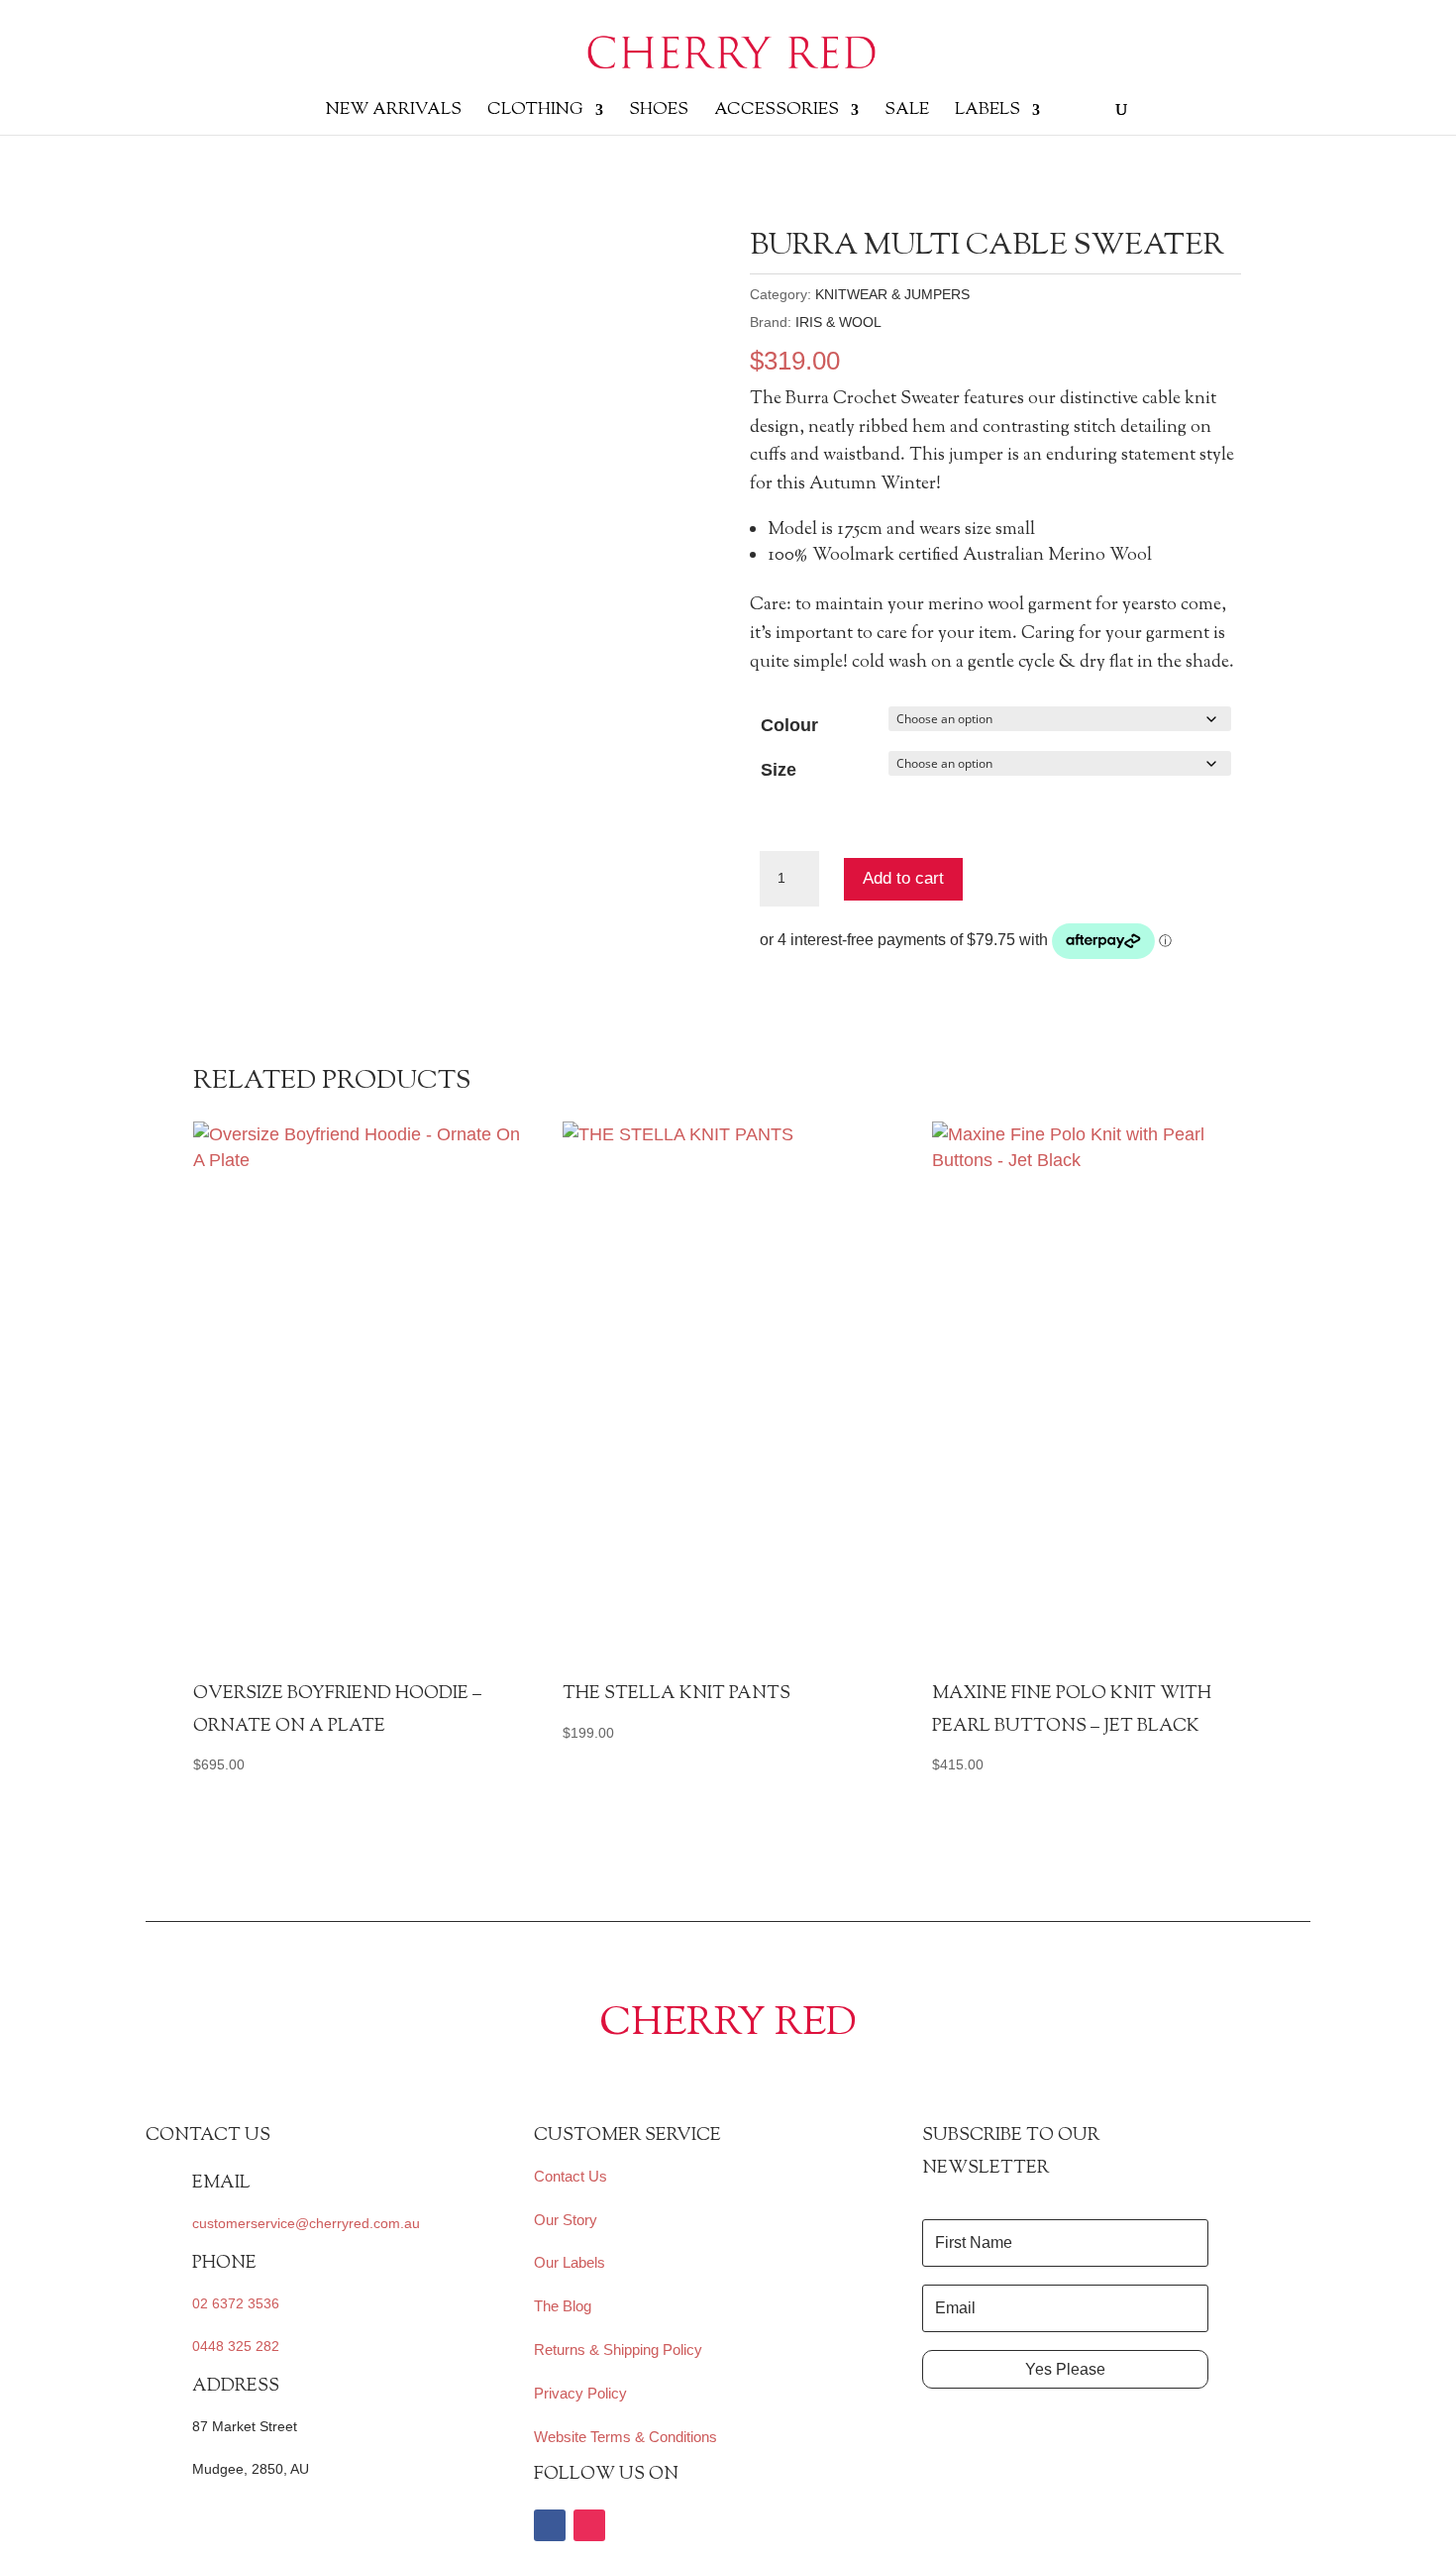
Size (779, 770)
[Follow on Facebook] (550, 2525)
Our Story (566, 2220)
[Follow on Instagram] (589, 2525)
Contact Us (571, 2176)
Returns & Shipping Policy (618, 2349)
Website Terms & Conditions (625, 2437)
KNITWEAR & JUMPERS (892, 294)
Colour (789, 725)
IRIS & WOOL (838, 322)
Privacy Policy (580, 2393)
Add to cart (903, 878)
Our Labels (570, 2262)
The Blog (563, 2306)
